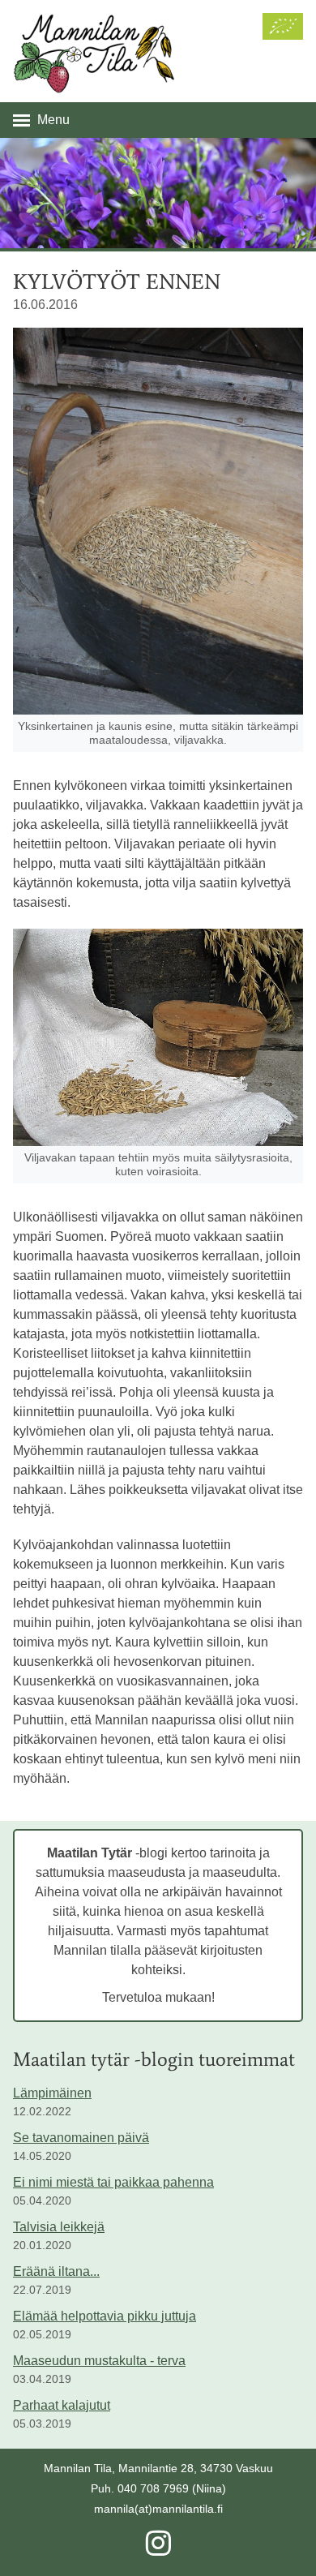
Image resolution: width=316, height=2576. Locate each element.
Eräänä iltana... (56, 2271)
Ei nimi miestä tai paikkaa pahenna (113, 2182)
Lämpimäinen (52, 2093)
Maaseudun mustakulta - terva (99, 2361)
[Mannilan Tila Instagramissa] (158, 2549)
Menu (53, 120)
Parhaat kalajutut (62, 2405)
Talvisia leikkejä (59, 2227)
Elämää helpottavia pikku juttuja (105, 2316)
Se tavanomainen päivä (81, 2138)
